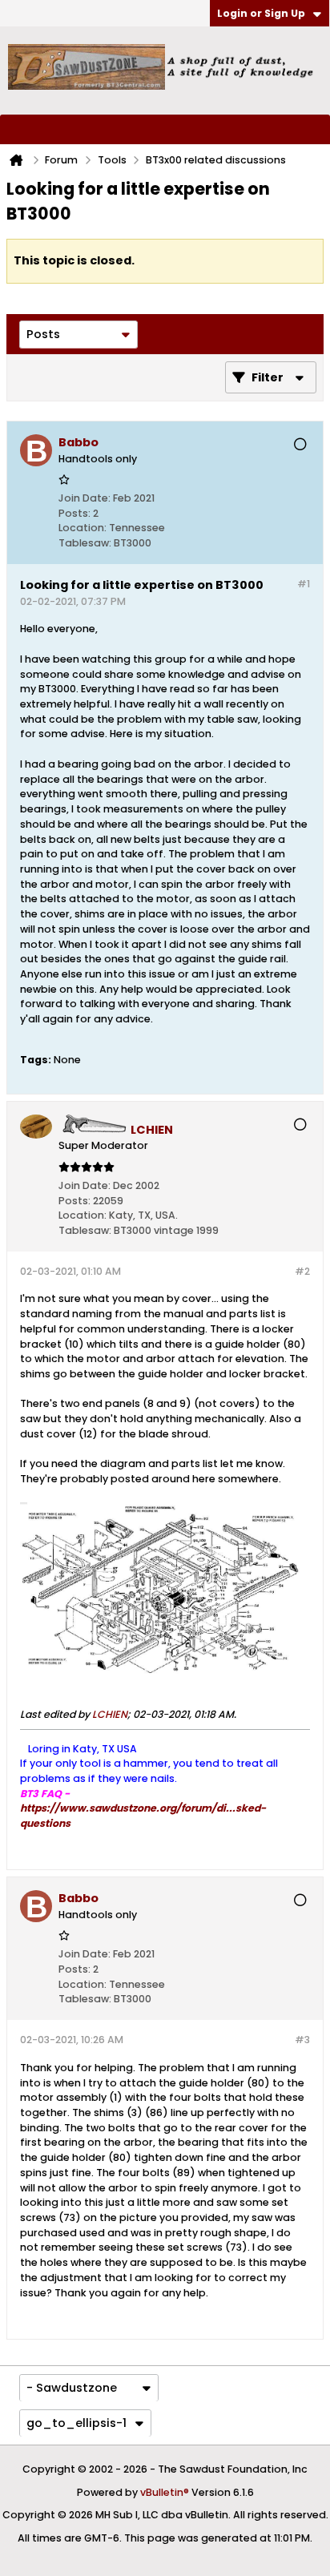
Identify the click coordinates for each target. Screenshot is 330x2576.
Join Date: (85, 498)
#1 (304, 584)
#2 (302, 1271)
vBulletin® (165, 2492)
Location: (82, 528)
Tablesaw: (85, 543)
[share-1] (293, 540)
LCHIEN (110, 1714)
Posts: (74, 513)
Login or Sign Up (261, 13)
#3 (302, 2040)
